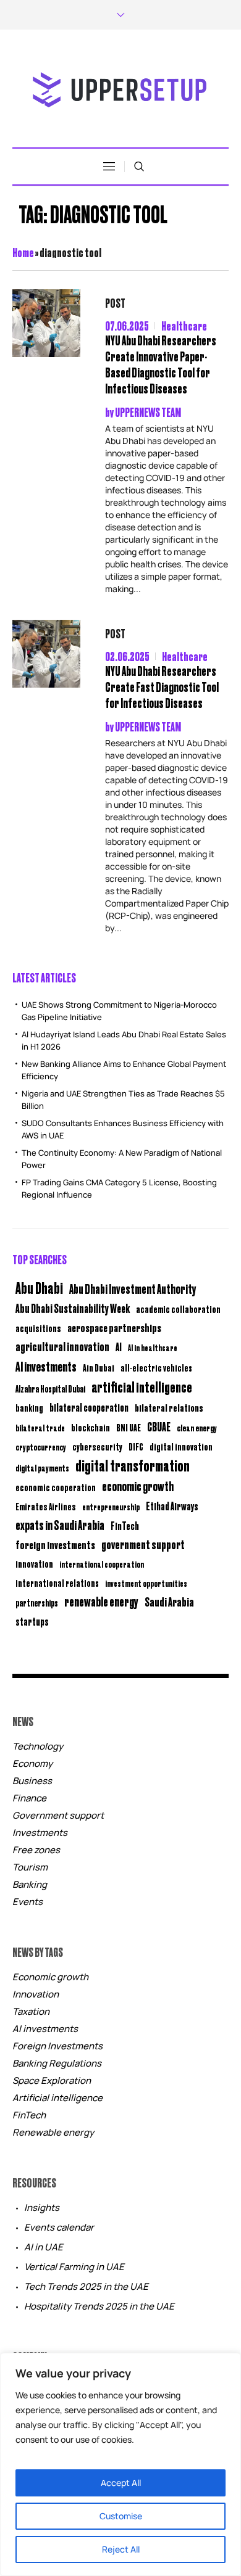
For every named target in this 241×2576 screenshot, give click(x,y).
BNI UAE (129, 1427)
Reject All (121, 2549)
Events (27, 1902)
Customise (121, 2516)
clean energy (197, 1427)
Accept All (121, 2483)
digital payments (42, 1467)
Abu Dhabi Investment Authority (133, 1288)
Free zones (36, 1850)
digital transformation (133, 1465)
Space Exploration (52, 2080)
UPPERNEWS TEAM (148, 412)
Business (32, 1781)
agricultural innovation (62, 1346)
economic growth (138, 1486)
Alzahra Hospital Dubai (50, 1389)
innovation (34, 1563)
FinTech (125, 1526)
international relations (57, 1583)
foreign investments (55, 1544)
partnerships (37, 1603)
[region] (120, 2464)
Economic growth (50, 1977)
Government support (58, 1815)
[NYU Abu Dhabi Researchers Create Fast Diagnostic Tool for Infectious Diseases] (46, 654)
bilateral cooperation (89, 1407)
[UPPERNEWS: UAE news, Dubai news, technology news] (120, 90)
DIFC (136, 1446)
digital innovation (181, 1446)
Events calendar (59, 2227)
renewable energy (101, 1601)
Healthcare (184, 325)
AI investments (46, 1366)
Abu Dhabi (39, 1287)
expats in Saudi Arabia (60, 1525)
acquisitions (38, 1328)
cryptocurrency (41, 1446)
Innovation (36, 1994)
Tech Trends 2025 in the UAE (86, 2286)
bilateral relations (169, 1407)
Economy (32, 1763)
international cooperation (102, 1564)
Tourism (30, 1867)
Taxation (31, 2011)
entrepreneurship (111, 1506)
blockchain (91, 1427)
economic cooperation (56, 1487)
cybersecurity (97, 1446)
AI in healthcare (153, 1348)
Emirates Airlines (46, 1506)
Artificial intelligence (57, 2098)
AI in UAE (44, 2247)
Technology (38, 1746)
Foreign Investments (57, 2046)
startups (32, 1621)
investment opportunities (146, 1583)
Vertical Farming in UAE (74, 2267)
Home (23, 252)
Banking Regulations (57, 2063)
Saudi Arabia (169, 1601)
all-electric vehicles (156, 1368)
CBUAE (159, 1426)
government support (143, 1544)
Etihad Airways (172, 1506)
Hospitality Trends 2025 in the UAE (99, 2306)
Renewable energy (53, 2132)
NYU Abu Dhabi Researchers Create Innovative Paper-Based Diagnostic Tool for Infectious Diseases (161, 364)
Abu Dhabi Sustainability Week (73, 1308)
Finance (29, 1798)
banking (29, 1408)
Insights (42, 2208)
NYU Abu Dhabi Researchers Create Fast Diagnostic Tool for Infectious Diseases (162, 687)
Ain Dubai (99, 1368)
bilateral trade (40, 1427)
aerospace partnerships (114, 1327)
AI (119, 1347)
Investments (40, 1833)
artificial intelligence (142, 1386)
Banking (30, 1884)
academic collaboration (178, 1309)
